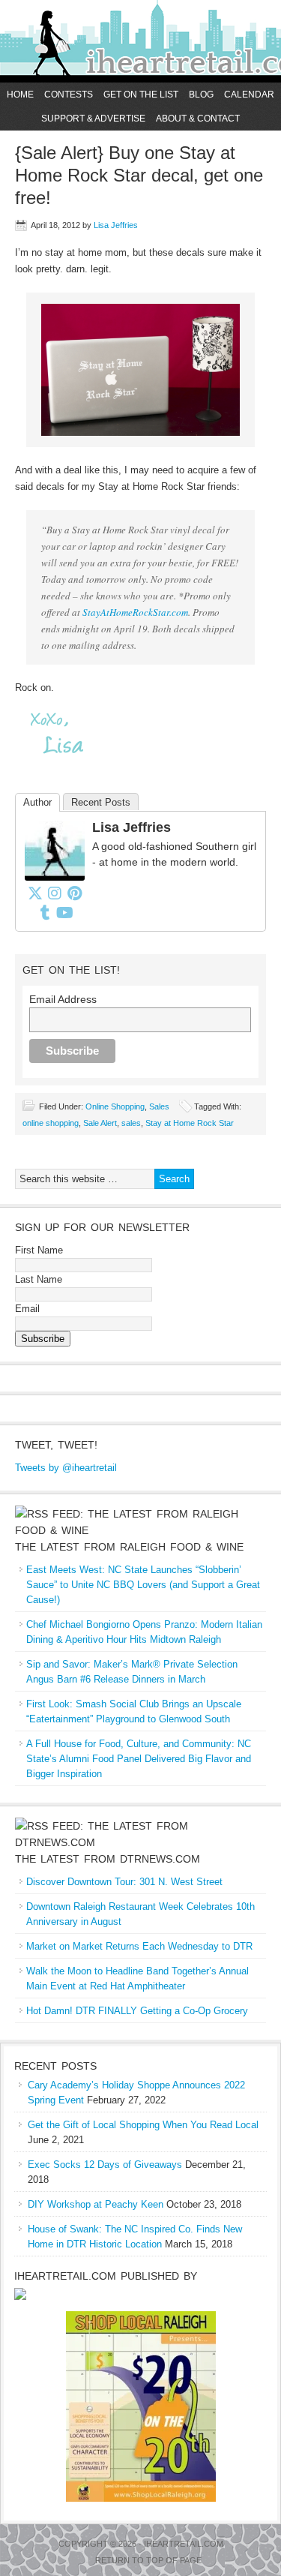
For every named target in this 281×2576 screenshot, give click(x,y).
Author (37, 802)
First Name (39, 1250)
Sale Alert (100, 1123)
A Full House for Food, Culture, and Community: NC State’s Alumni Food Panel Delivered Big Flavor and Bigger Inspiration (139, 1759)
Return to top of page (148, 2560)
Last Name (39, 1279)
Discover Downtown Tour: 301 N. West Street (124, 1882)
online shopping (51, 1123)
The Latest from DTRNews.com (108, 1859)
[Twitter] (35, 893)
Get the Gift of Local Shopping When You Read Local (143, 2125)
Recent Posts (101, 802)
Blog (201, 95)
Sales (159, 1106)
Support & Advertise (93, 119)
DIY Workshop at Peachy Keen (96, 2204)
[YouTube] (64, 912)
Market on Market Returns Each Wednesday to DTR (139, 1946)
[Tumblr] (45, 912)
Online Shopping (115, 1106)
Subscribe (43, 1339)
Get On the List (141, 95)
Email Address (63, 999)
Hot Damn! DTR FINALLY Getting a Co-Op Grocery (137, 2011)
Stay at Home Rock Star (190, 1123)
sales (131, 1123)
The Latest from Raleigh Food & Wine (129, 1547)
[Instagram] (55, 893)
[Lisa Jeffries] (55, 877)
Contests (69, 95)
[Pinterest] (74, 893)
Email (27, 1309)
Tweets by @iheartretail (66, 1468)
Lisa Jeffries (116, 225)
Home (20, 95)
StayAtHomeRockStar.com (135, 612)
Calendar (249, 95)
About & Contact (198, 119)
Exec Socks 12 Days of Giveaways (105, 2165)
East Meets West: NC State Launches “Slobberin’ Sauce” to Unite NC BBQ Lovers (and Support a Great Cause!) (143, 1585)
